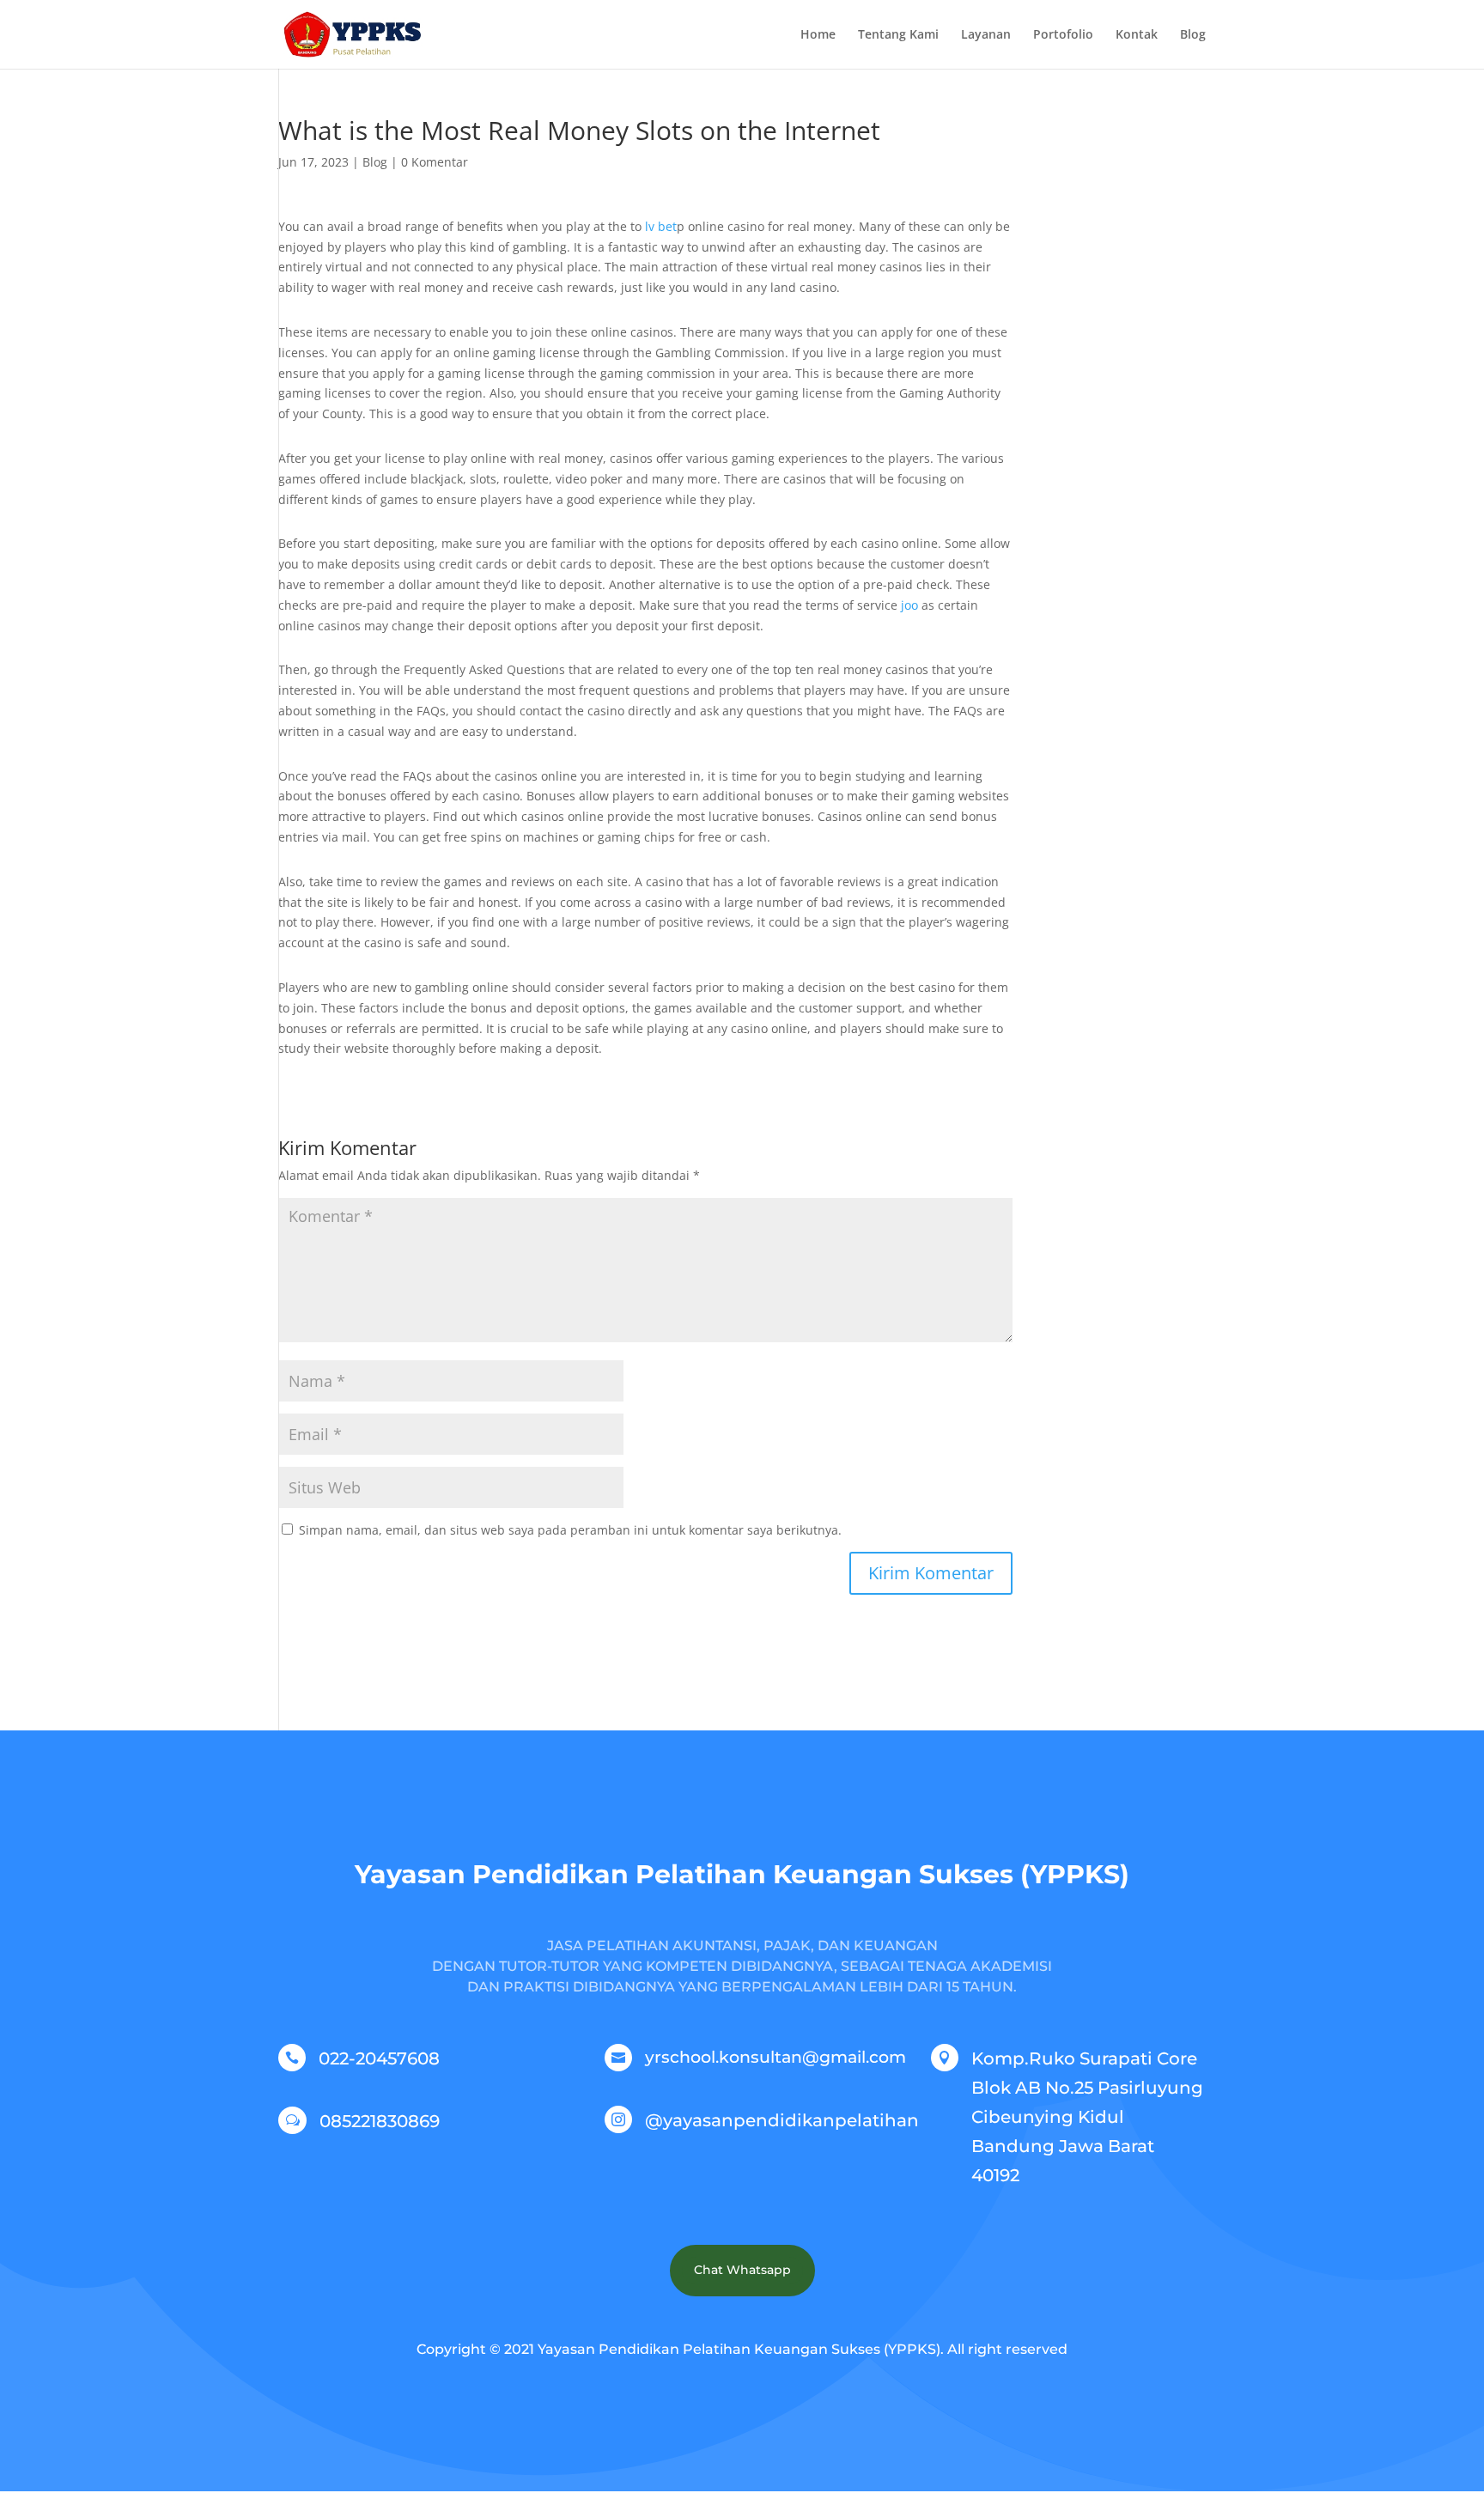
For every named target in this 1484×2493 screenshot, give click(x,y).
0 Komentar (435, 162)
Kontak (1137, 35)
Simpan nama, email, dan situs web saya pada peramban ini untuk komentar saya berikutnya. (570, 1530)
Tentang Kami (898, 35)
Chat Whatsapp (742, 2270)
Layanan (986, 35)
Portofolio (1063, 35)
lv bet (661, 226)
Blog (1193, 35)
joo (909, 605)
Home (818, 35)
